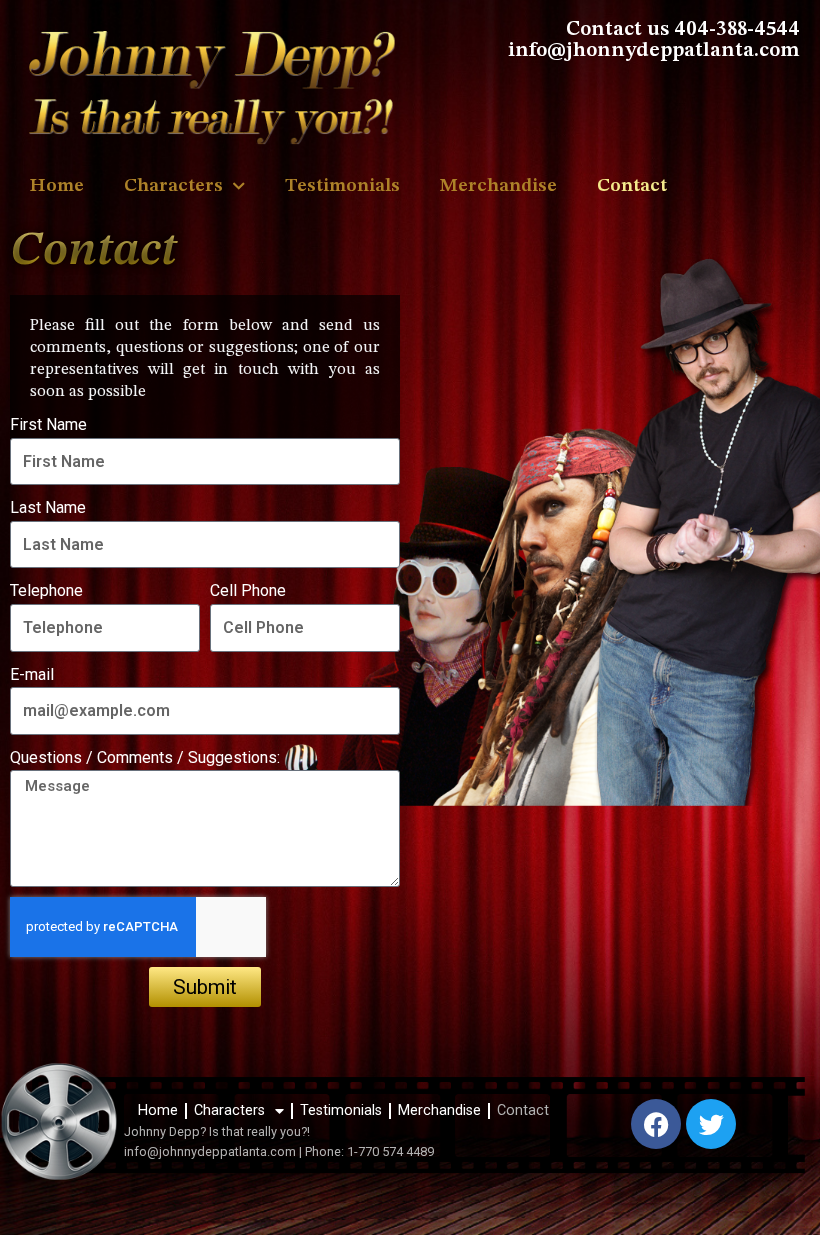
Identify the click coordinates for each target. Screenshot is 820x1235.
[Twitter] (711, 1124)
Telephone (46, 590)
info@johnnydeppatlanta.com (210, 1152)
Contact (632, 186)
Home (57, 186)
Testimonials (342, 186)
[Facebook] (656, 1124)
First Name (48, 424)
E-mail (32, 673)
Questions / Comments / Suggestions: (145, 757)
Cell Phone (248, 590)
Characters (173, 186)
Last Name (48, 507)
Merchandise (498, 186)
